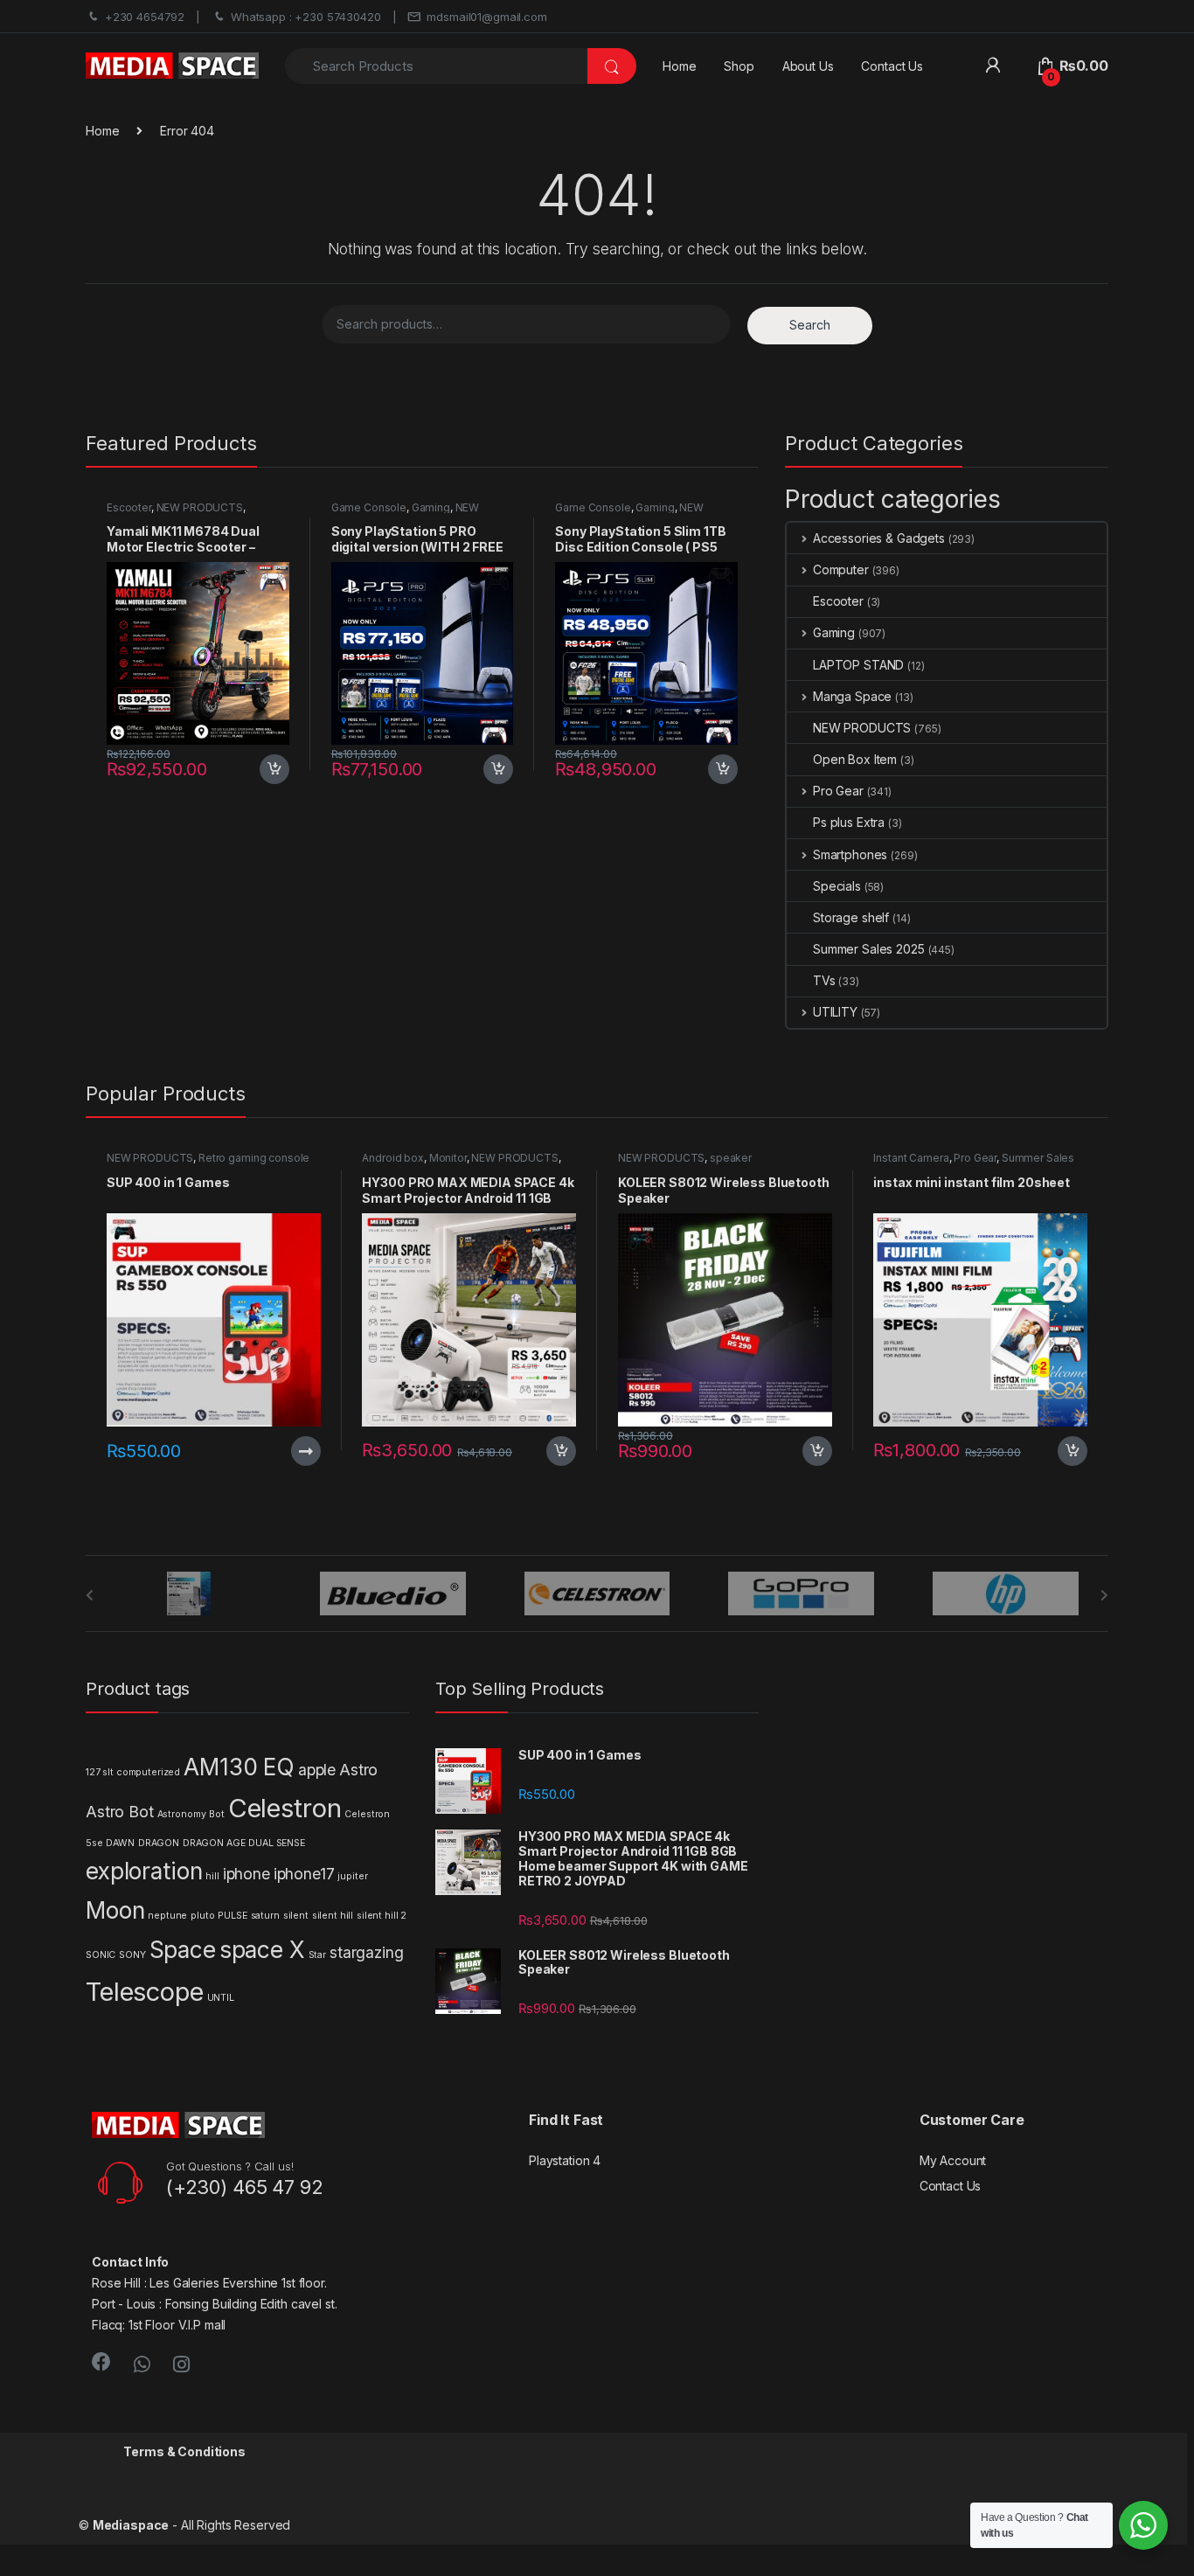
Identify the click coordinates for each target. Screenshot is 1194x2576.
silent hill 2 (382, 1916)
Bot (217, 1814)
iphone (246, 1874)
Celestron (285, 1808)
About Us (808, 66)
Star (317, 1955)
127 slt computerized (133, 1772)
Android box (392, 1158)
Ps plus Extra (849, 822)
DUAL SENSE (277, 1843)
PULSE (232, 1916)
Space (183, 1950)
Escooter (129, 507)
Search (810, 325)
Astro (358, 1770)
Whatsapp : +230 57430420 (306, 17)
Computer (841, 569)
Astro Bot (120, 1812)
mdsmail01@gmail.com (486, 17)
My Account (953, 2160)
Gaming (431, 507)
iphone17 (304, 1874)
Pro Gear (838, 791)
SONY (132, 1955)
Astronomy (182, 1814)
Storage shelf (851, 917)
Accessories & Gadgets (879, 538)
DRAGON (159, 1843)
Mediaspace (131, 2525)
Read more (305, 1451)
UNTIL (221, 1998)
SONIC (101, 1955)
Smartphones (850, 854)
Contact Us (892, 66)
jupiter (352, 1876)
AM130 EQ (239, 1767)
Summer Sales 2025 (869, 949)
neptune (167, 1916)
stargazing (367, 1952)
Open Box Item (855, 759)
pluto (202, 1916)
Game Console (369, 507)
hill (212, 1876)
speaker (731, 1158)
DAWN (120, 1843)
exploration (144, 1871)
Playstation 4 (565, 2160)
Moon (115, 1910)
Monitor (448, 1158)
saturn (265, 1916)
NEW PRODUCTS (200, 507)
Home (679, 66)
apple (317, 1770)
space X (262, 1950)
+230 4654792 (145, 17)
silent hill (333, 1916)
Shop (739, 66)
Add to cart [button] (274, 769)
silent (296, 1916)
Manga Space (852, 696)
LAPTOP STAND (858, 665)
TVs (824, 980)
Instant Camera (911, 1158)
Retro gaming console (254, 1158)
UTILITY (835, 1012)
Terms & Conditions (184, 2451)
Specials (837, 886)
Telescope (145, 1992)
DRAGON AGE (214, 1843)
